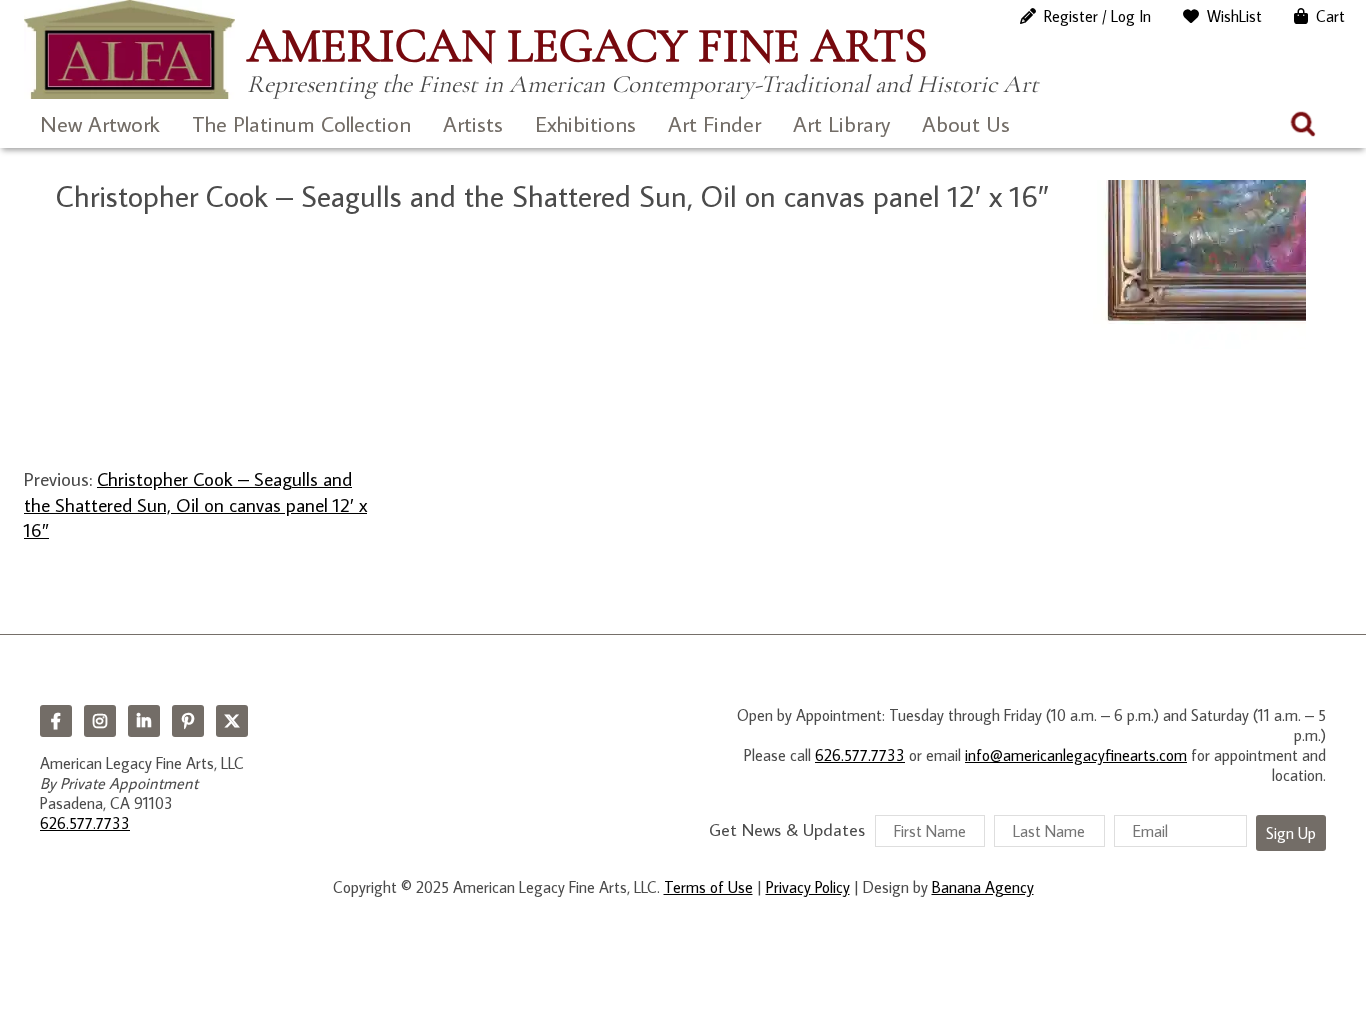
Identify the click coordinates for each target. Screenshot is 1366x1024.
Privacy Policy (808, 887)
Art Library (841, 123)
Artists (473, 123)
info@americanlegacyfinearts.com (1076, 755)
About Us (966, 123)
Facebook (56, 721)
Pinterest (188, 721)
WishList (1234, 16)
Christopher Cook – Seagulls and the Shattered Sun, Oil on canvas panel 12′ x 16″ (195, 504)
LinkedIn (144, 721)
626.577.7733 (85, 823)
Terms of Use (708, 887)
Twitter (232, 721)
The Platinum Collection (301, 123)
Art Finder (714, 123)
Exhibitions (585, 123)
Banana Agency (983, 887)
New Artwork (100, 123)
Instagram (100, 721)
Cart (1330, 16)
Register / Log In (1097, 16)
